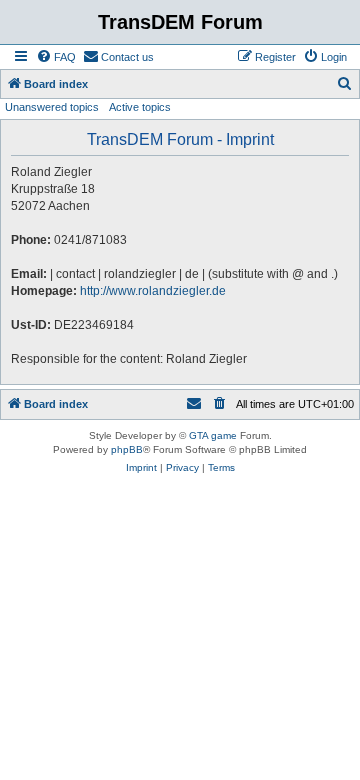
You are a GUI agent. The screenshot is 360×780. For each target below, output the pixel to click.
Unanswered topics (52, 107)
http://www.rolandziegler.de (153, 291)
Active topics (140, 107)
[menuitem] (56, 57)
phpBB (127, 449)
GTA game (213, 435)
